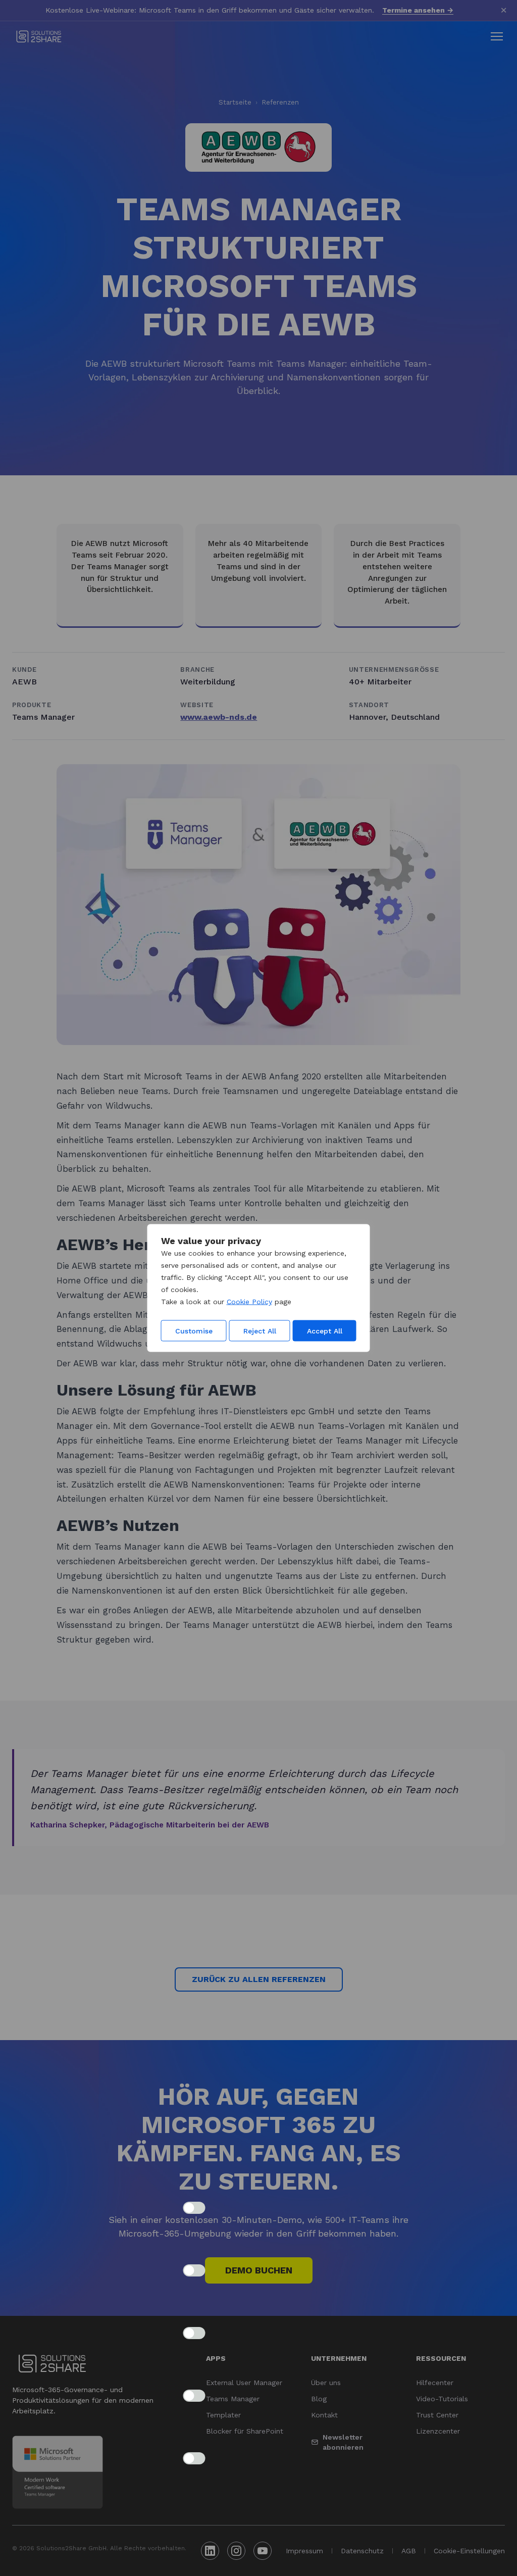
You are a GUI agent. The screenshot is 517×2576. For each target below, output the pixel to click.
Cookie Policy (249, 1302)
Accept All (325, 1331)
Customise (194, 1331)
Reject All (260, 1331)
